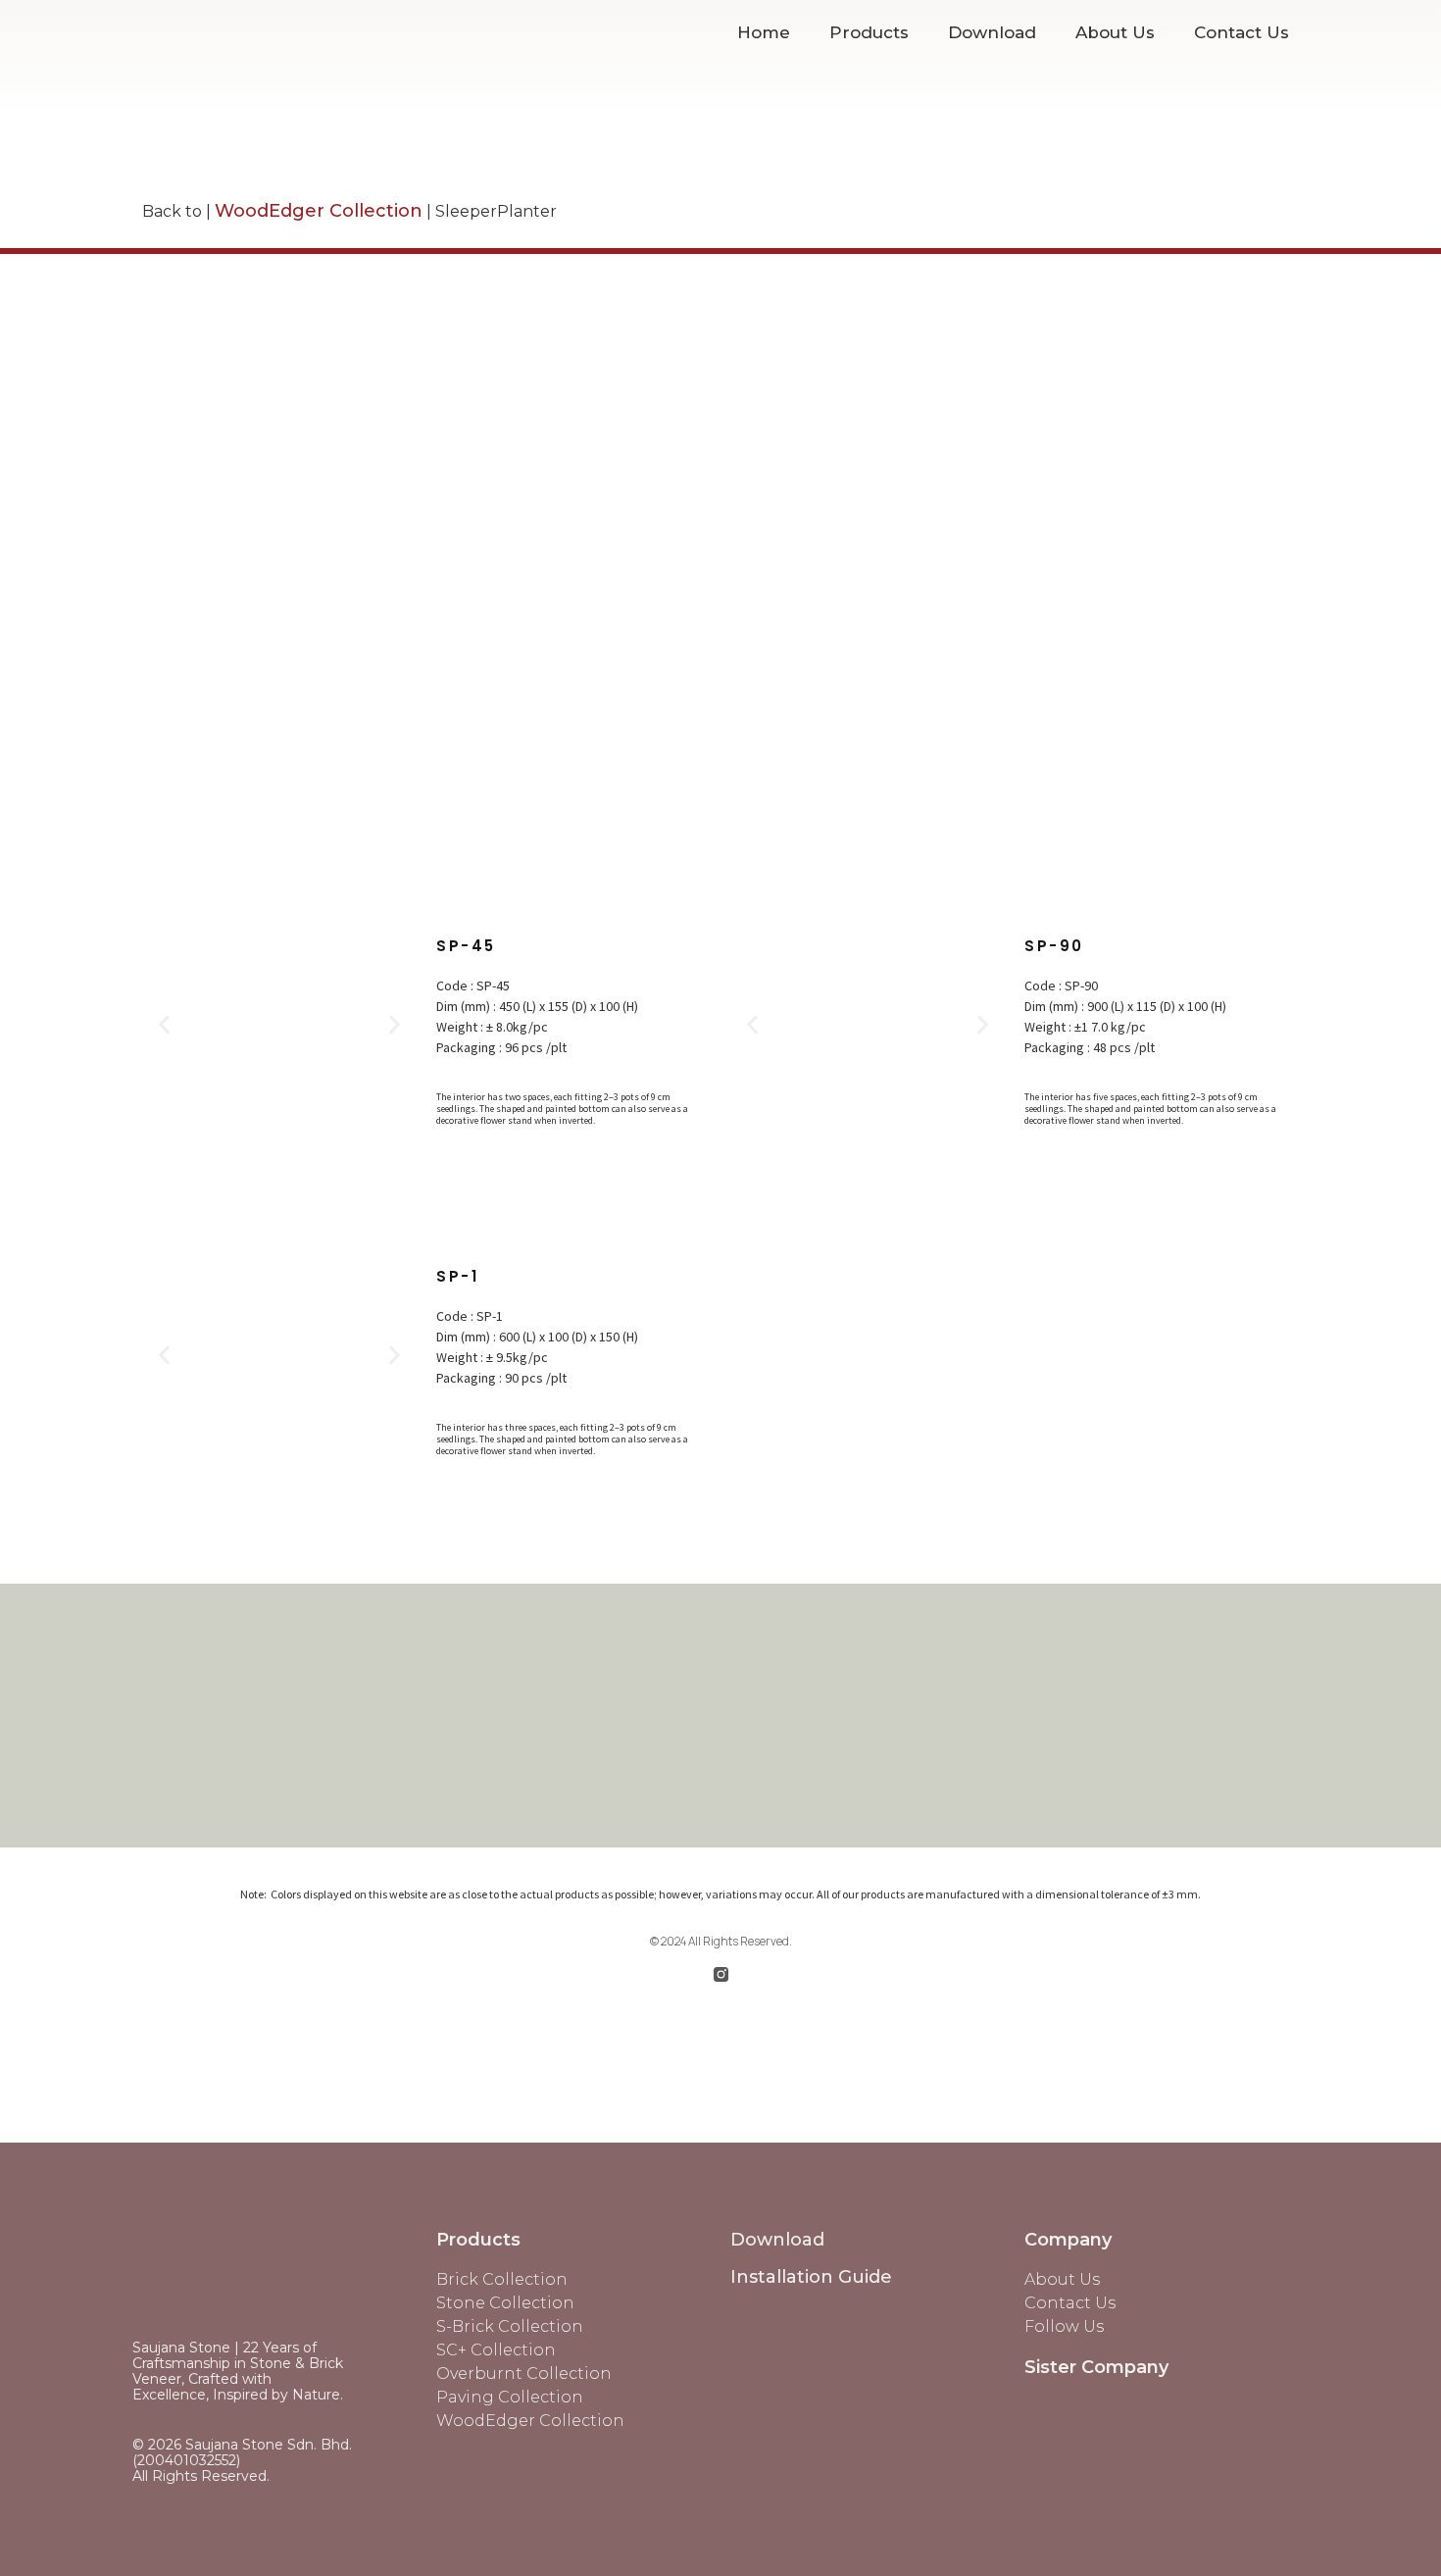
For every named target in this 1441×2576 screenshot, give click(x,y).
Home (764, 32)
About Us (1115, 32)
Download (992, 32)
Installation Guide (811, 2277)
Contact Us (1242, 32)
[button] (164, 1024)
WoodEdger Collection (319, 211)
